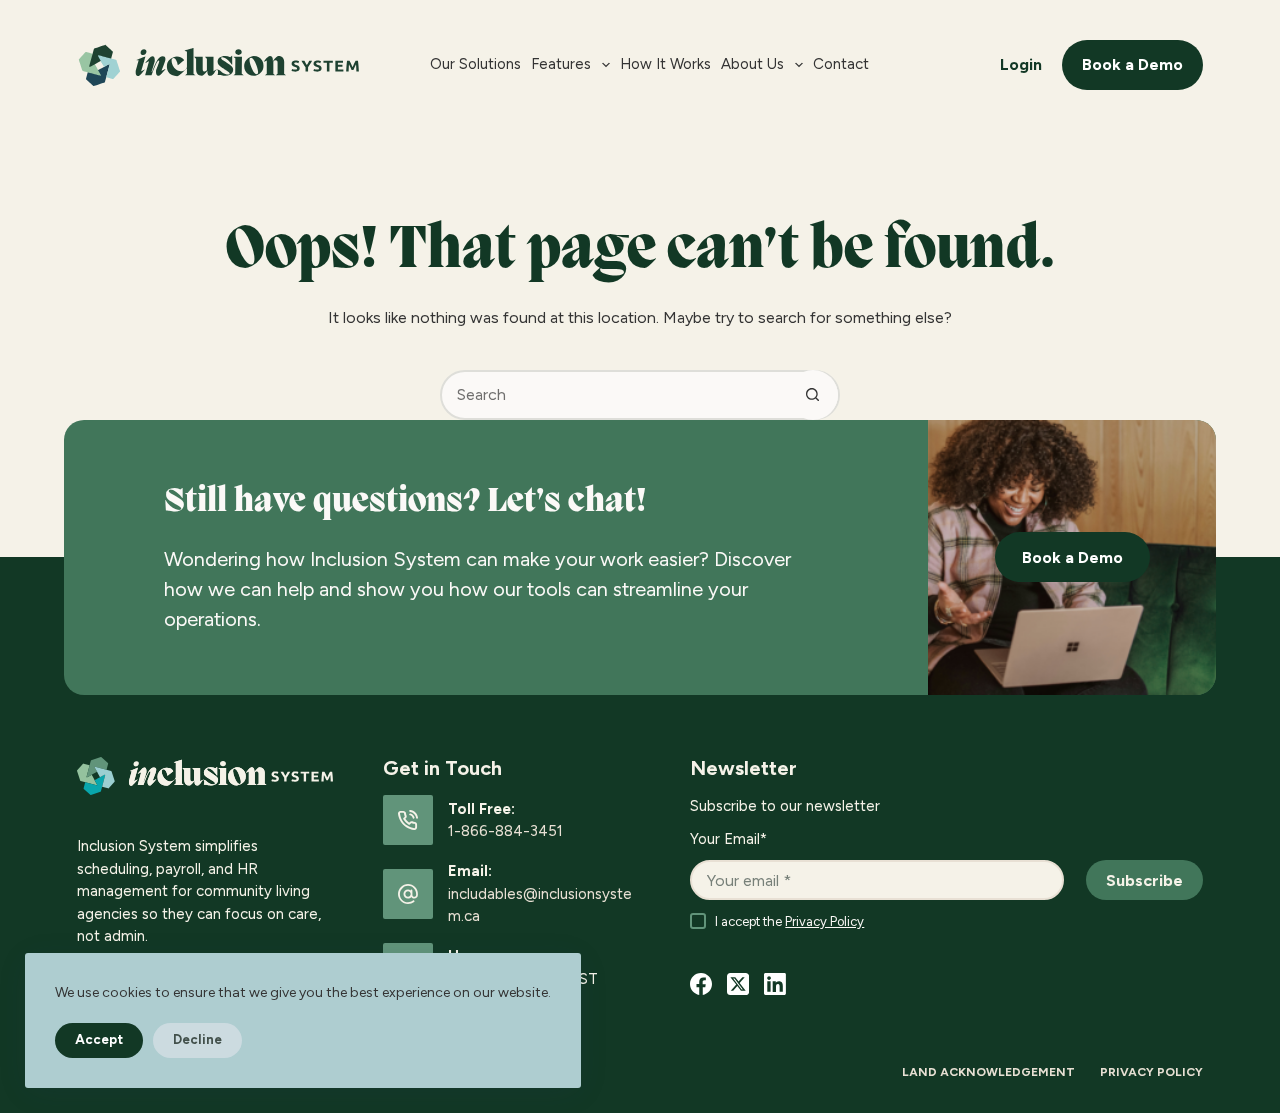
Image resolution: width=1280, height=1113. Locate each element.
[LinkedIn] (775, 984)
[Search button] (813, 395)
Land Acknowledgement (988, 1072)
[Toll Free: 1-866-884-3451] (408, 820)
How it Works (665, 64)
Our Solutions (475, 64)
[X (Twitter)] (738, 984)
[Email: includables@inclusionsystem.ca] (408, 894)
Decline (197, 1039)
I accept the (789, 921)
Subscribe (1144, 880)
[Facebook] (701, 984)
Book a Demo (1132, 64)
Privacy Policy (824, 921)
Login (1021, 64)
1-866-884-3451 (505, 831)
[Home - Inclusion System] (239, 65)
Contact (841, 64)
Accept (99, 1039)
